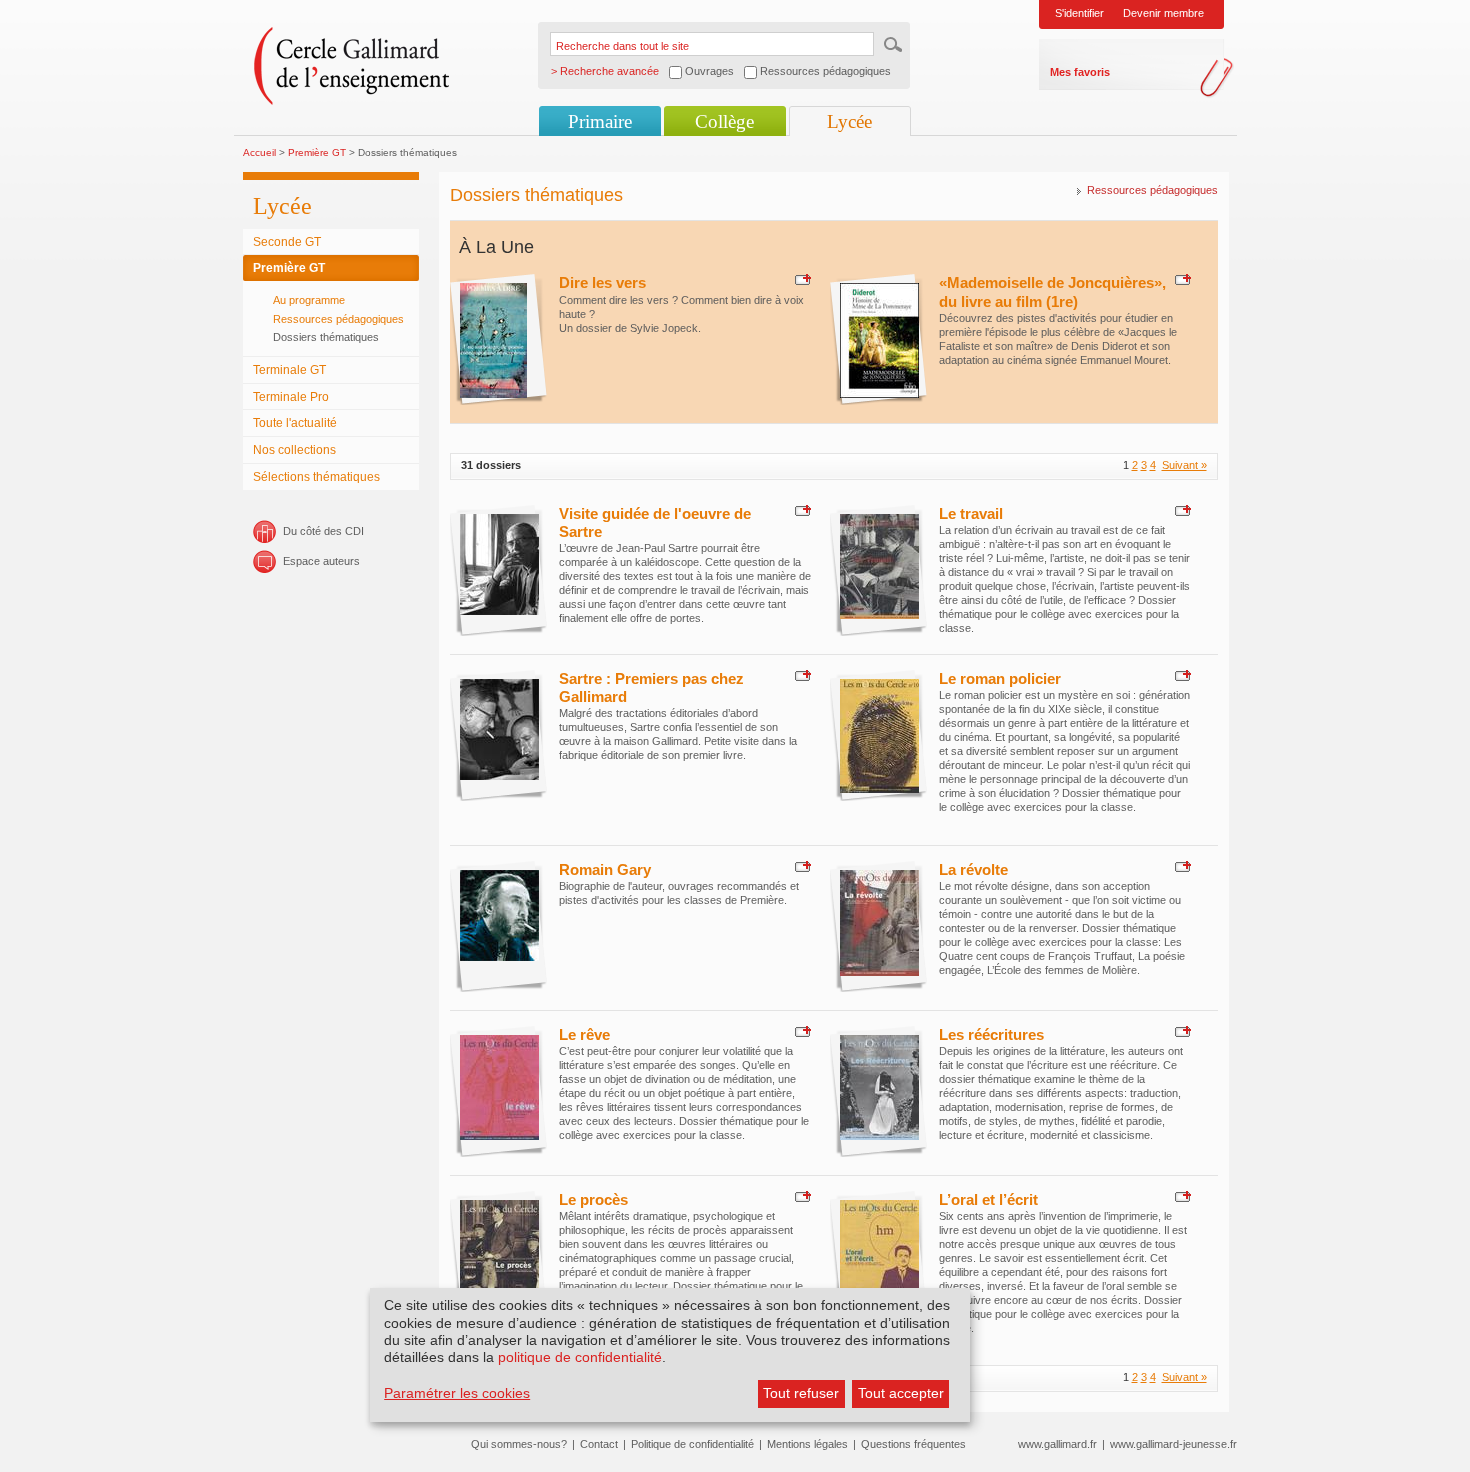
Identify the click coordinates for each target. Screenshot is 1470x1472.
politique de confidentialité (580, 1357)
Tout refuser (801, 1393)
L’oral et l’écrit (988, 1199)
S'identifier (1079, 13)
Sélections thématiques (316, 477)
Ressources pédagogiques (338, 319)
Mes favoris (1080, 72)
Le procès (593, 1199)
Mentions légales (807, 1444)
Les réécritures (991, 1034)
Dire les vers (602, 282)
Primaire (600, 121)
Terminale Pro (291, 397)
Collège (724, 121)
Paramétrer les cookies (457, 1393)
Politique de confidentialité (692, 1444)
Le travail (971, 513)
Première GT (317, 152)
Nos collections (294, 450)
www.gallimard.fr (1057, 1444)
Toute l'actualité (295, 423)
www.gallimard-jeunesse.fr (1173, 1444)
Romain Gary (605, 869)
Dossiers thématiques (326, 337)
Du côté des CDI (323, 531)
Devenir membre (1163, 13)
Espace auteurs (321, 561)
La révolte (973, 869)
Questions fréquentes (913, 1444)
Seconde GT (287, 242)
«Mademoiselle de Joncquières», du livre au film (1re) (1052, 291)
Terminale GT (289, 370)
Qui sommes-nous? (519, 1444)
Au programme (309, 300)
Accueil (259, 152)
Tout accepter (901, 1393)
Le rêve (584, 1034)
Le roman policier (1000, 678)
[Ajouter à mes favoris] (800, 279)
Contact (599, 1444)
